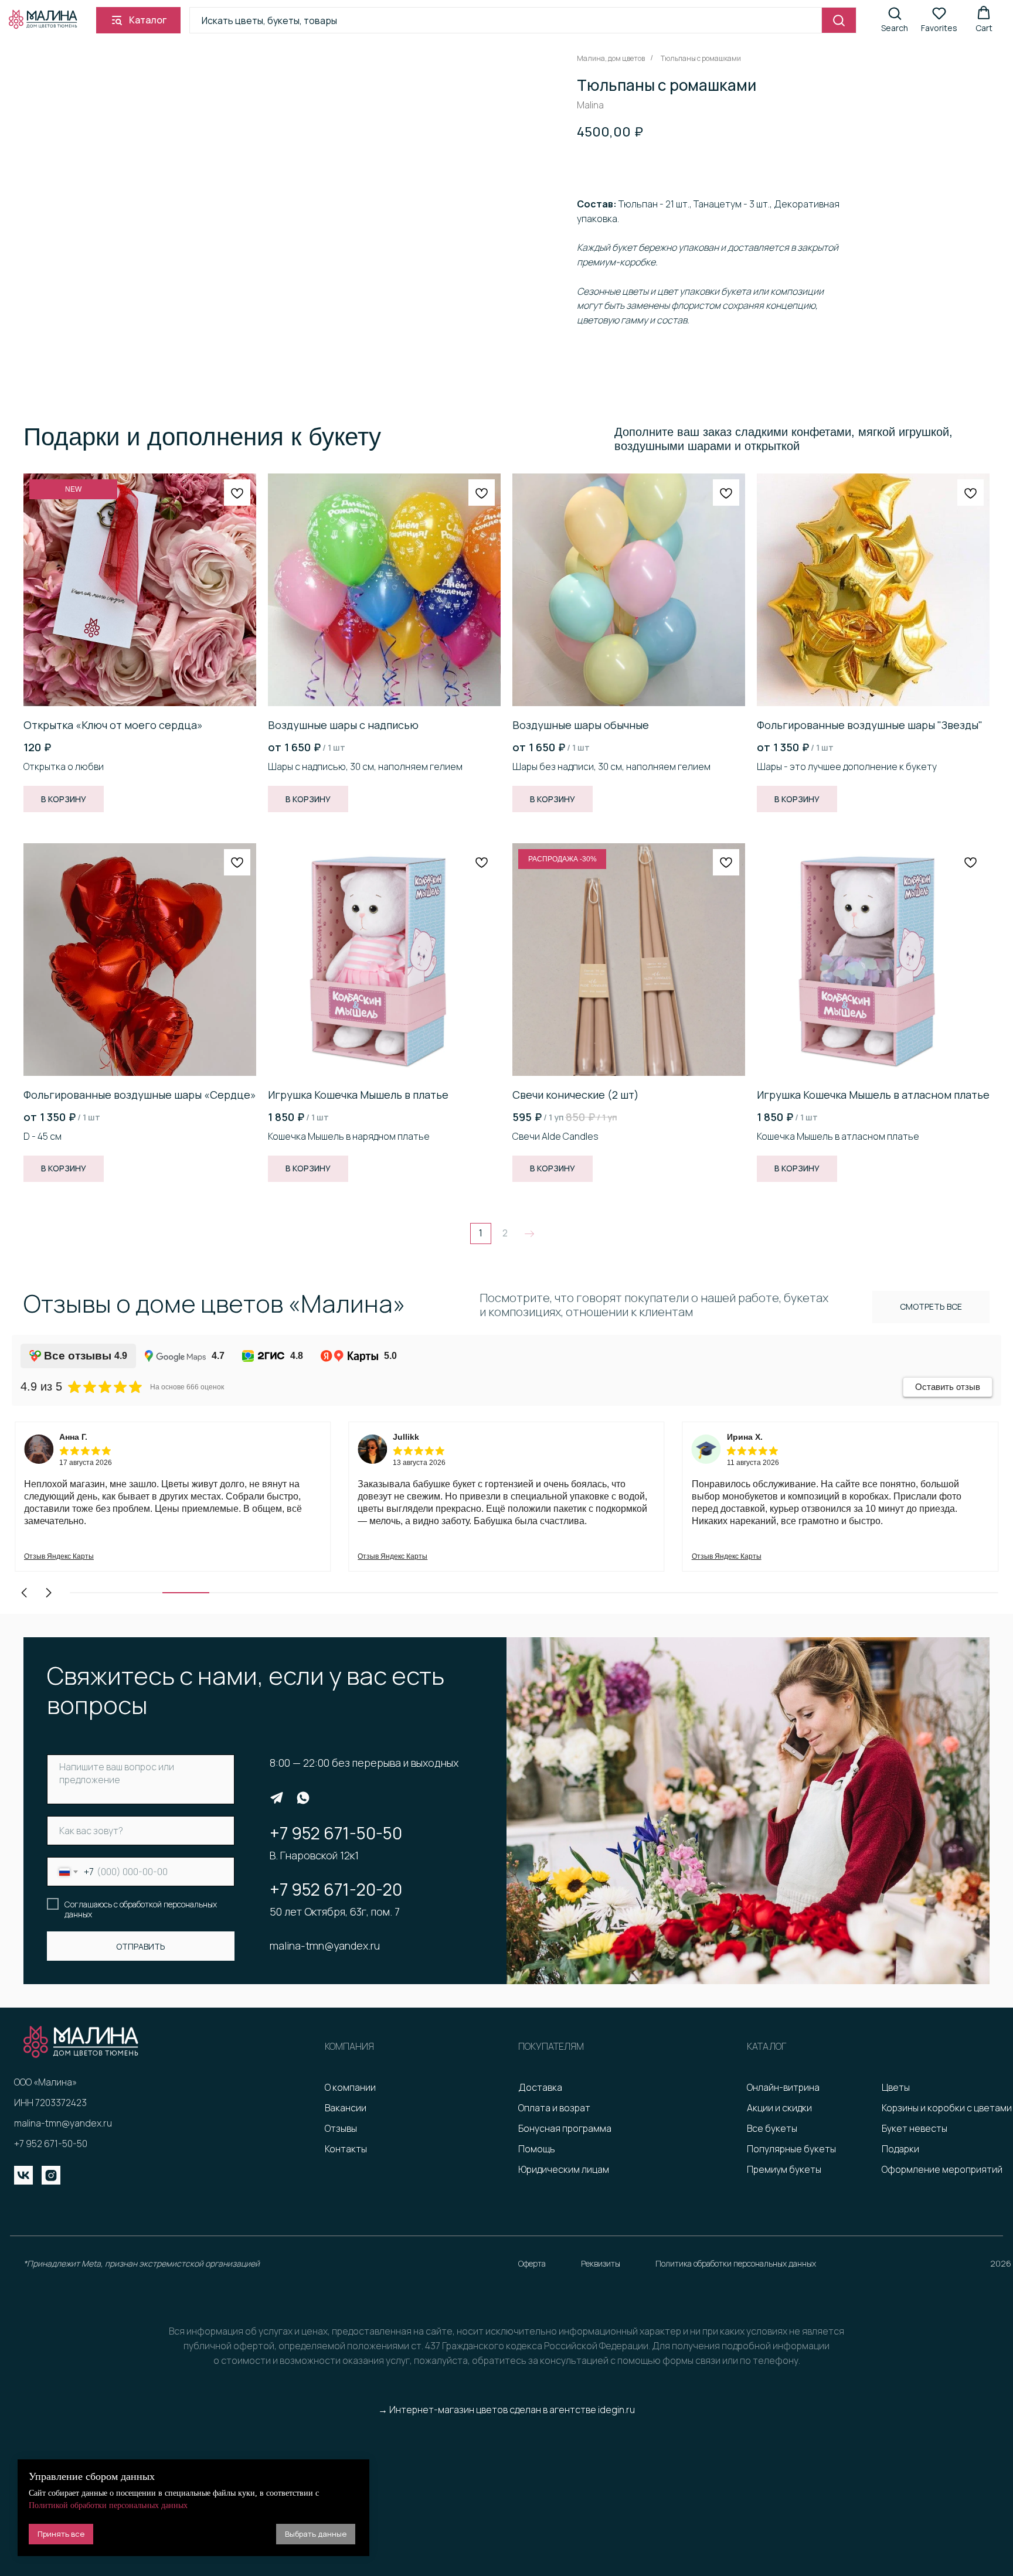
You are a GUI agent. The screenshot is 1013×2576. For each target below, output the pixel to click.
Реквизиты (601, 2263)
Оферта (532, 2263)
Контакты (346, 2149)
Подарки (900, 2149)
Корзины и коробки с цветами (947, 2108)
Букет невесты (915, 2128)
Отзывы (341, 2128)
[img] (277, 1798)
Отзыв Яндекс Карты (59, 1556)
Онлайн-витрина (783, 2087)
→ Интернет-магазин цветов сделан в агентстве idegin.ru (506, 2410)
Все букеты (772, 2128)
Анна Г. (73, 1437)
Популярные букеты (791, 2149)
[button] (895, 20)
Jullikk (406, 1437)
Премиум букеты (784, 2169)
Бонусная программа (565, 2128)
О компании (350, 2087)
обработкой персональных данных (141, 1909)
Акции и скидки (779, 2108)
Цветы (896, 2087)
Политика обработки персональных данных (736, 2263)
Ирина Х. (745, 1437)
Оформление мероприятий (942, 2169)
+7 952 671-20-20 (336, 1889)
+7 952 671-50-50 (336, 1833)
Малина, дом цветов (611, 58)
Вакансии (346, 2108)
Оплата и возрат (554, 2108)
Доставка (540, 2087)
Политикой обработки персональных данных (108, 2505)
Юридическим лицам (564, 2169)
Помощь (537, 2149)
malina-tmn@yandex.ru (325, 1945)
